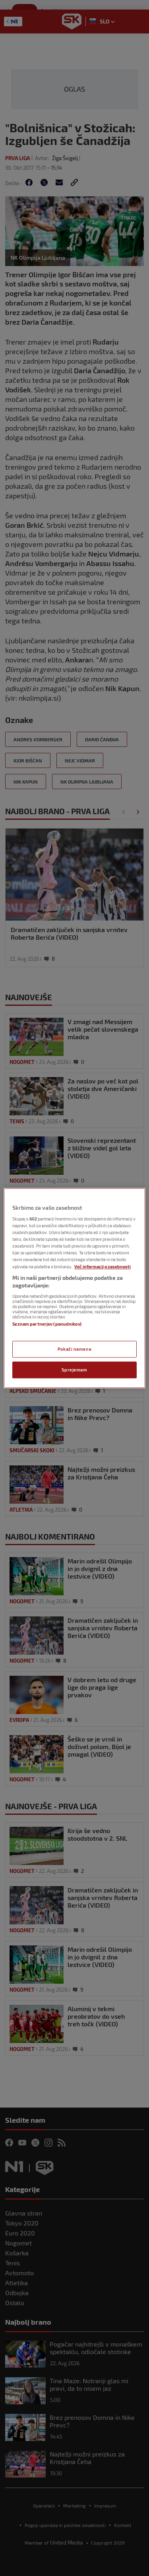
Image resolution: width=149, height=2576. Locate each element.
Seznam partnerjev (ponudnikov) (47, 1324)
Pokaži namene (74, 1349)
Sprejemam (74, 1370)
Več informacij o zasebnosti (103, 1266)
